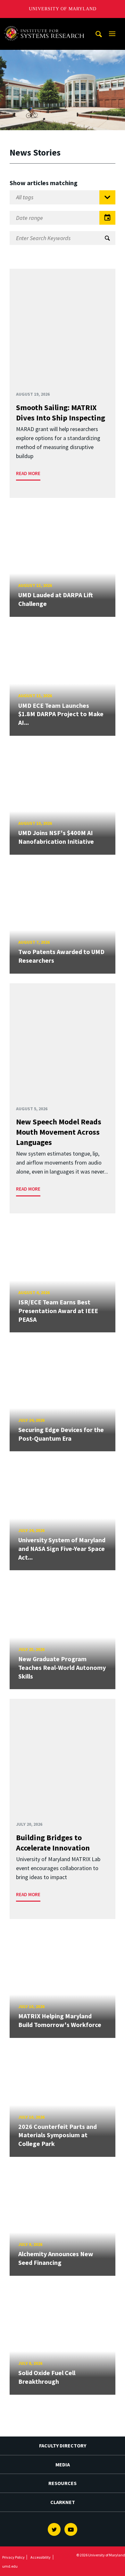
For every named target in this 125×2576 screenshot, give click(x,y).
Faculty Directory (63, 2445)
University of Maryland (63, 9)
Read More (28, 473)
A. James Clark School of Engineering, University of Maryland (46, 24)
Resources (63, 2483)
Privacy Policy (13, 2557)
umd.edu (10, 2566)
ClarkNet (63, 2502)
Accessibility (41, 2557)
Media (63, 2464)
